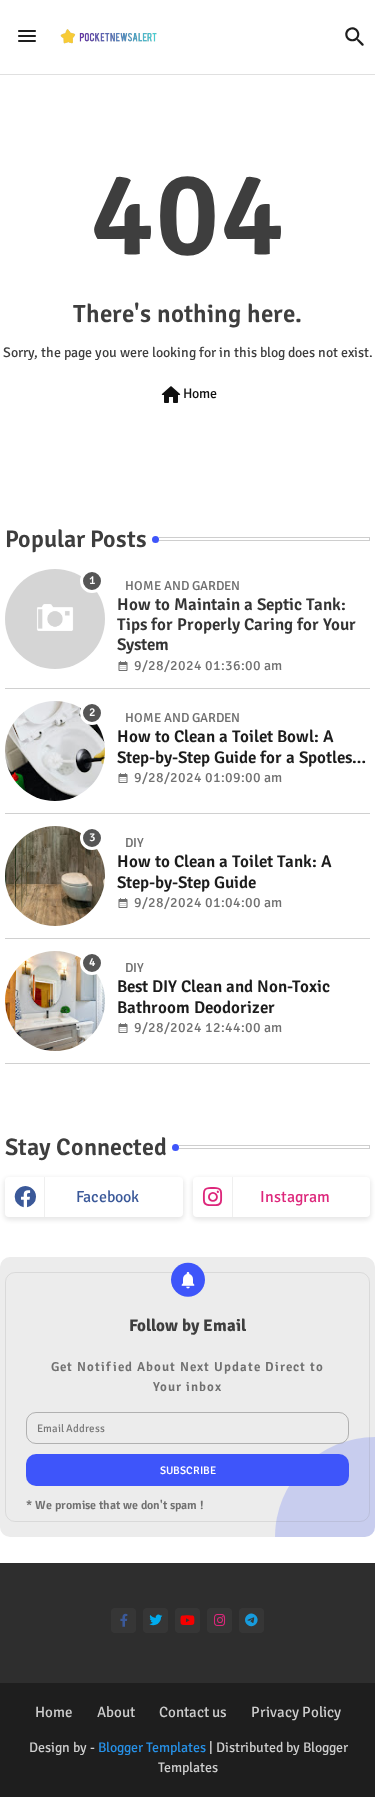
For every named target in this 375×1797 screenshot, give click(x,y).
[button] (355, 37)
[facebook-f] (123, 1620)
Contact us (193, 1712)
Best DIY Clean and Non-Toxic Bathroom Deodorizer (223, 997)
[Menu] (27, 37)
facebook (107, 1197)
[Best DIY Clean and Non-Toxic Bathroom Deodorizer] (55, 1001)
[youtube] (187, 1620)
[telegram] (251, 1620)
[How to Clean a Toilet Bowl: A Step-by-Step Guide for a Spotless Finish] (55, 751)
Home (188, 395)
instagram (295, 1197)
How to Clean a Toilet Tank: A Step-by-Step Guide (224, 872)
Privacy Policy (296, 1712)
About (116, 1712)
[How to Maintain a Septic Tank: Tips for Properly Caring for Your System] (55, 619)
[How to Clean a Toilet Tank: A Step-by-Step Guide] (55, 876)
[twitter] (155, 1620)
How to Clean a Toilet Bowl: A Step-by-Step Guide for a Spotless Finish (238, 747)
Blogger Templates (152, 1747)
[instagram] (219, 1620)
